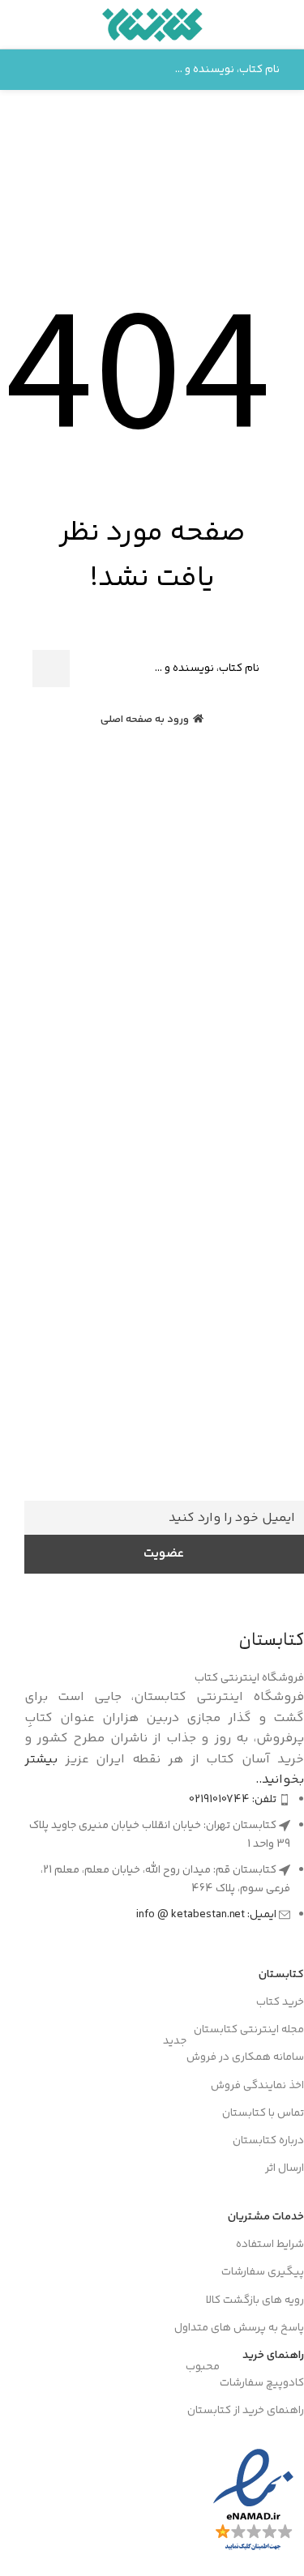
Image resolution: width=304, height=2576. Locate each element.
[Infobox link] (164, 1454)
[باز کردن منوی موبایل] (285, 24)
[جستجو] (29, 70)
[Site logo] (152, 25)
